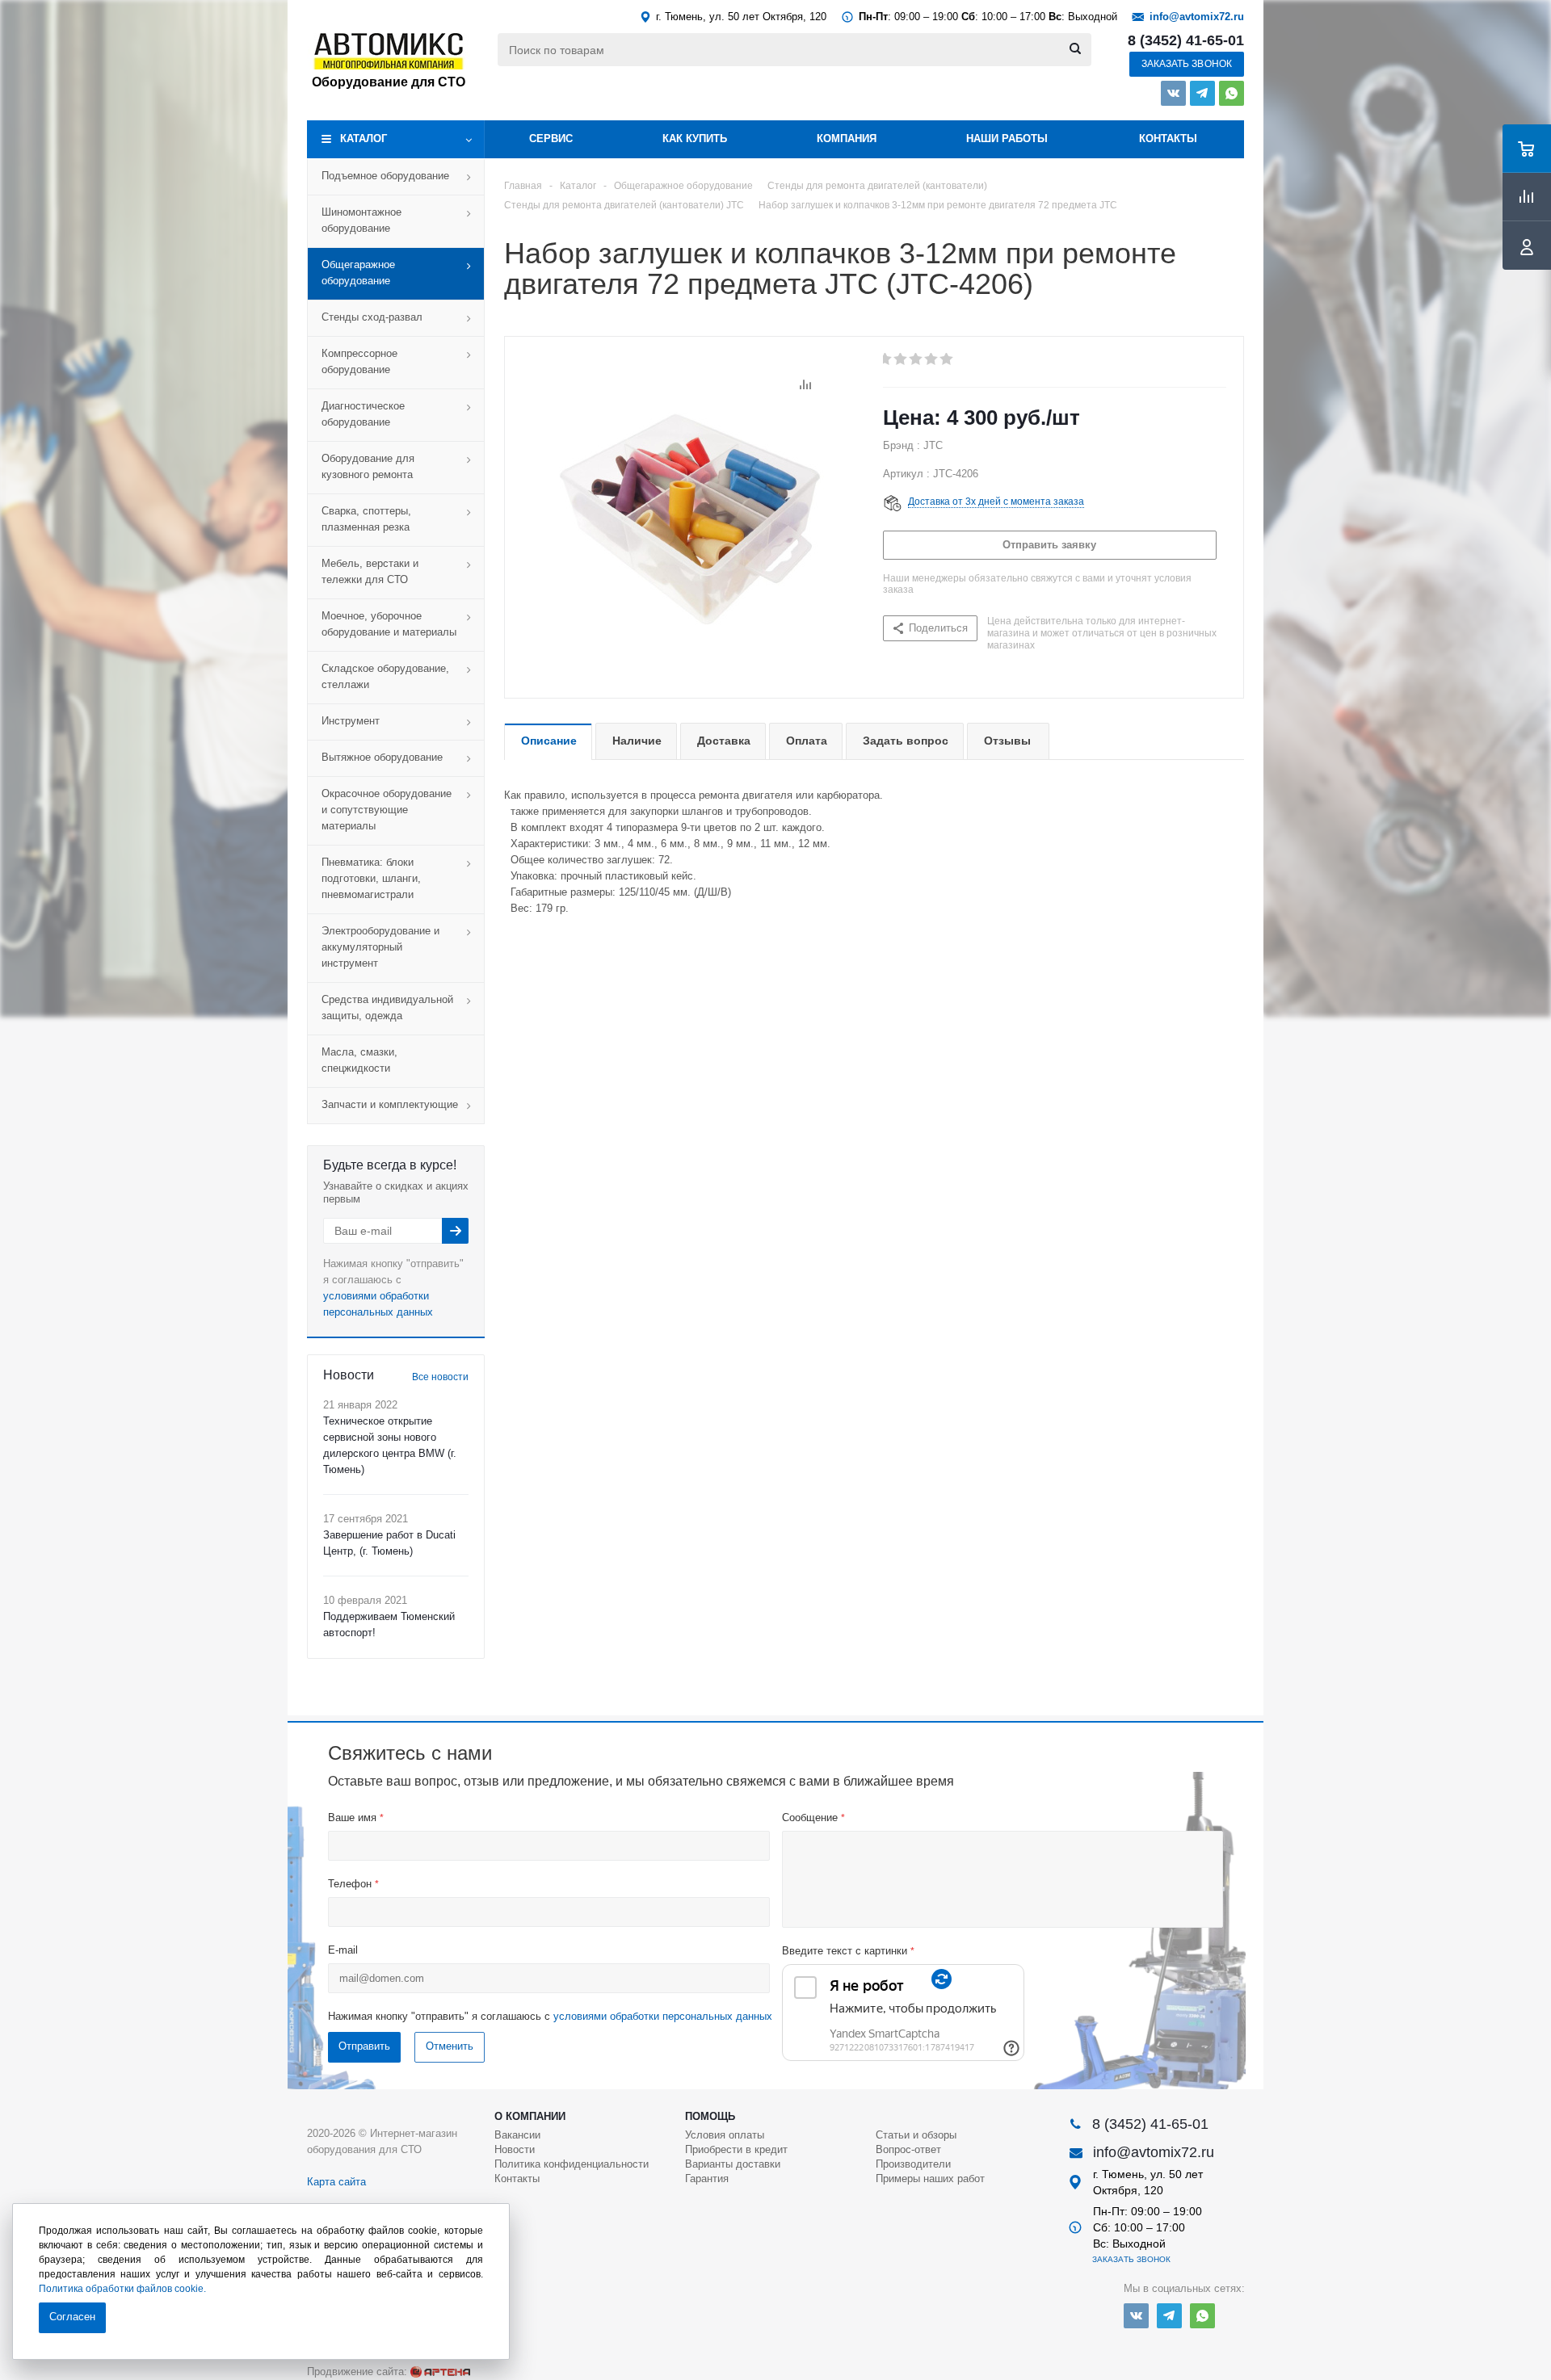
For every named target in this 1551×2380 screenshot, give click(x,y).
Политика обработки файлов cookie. (122, 2289)
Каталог (364, 139)
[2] (901, 359)
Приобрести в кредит (736, 2149)
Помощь (710, 2116)
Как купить (695, 139)
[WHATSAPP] (1232, 93)
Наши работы (1007, 139)
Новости (515, 2149)
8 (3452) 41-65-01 (1186, 40)
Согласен (72, 2317)
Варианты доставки (733, 2164)
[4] (932, 359)
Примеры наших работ (930, 2179)
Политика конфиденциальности (572, 2164)
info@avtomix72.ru (1197, 17)
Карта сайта (336, 2182)
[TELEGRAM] (1202, 93)
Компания (847, 139)
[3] (916, 359)
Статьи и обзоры (916, 2135)
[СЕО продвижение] (440, 2372)
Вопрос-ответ (908, 2149)
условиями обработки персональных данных (663, 2016)
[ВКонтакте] (1173, 93)
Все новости (440, 1377)
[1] (886, 359)
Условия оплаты (725, 2135)
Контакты (1168, 139)
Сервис (551, 139)
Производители (913, 2164)
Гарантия (707, 2179)
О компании (530, 2116)
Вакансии (517, 2135)
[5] (947, 359)
